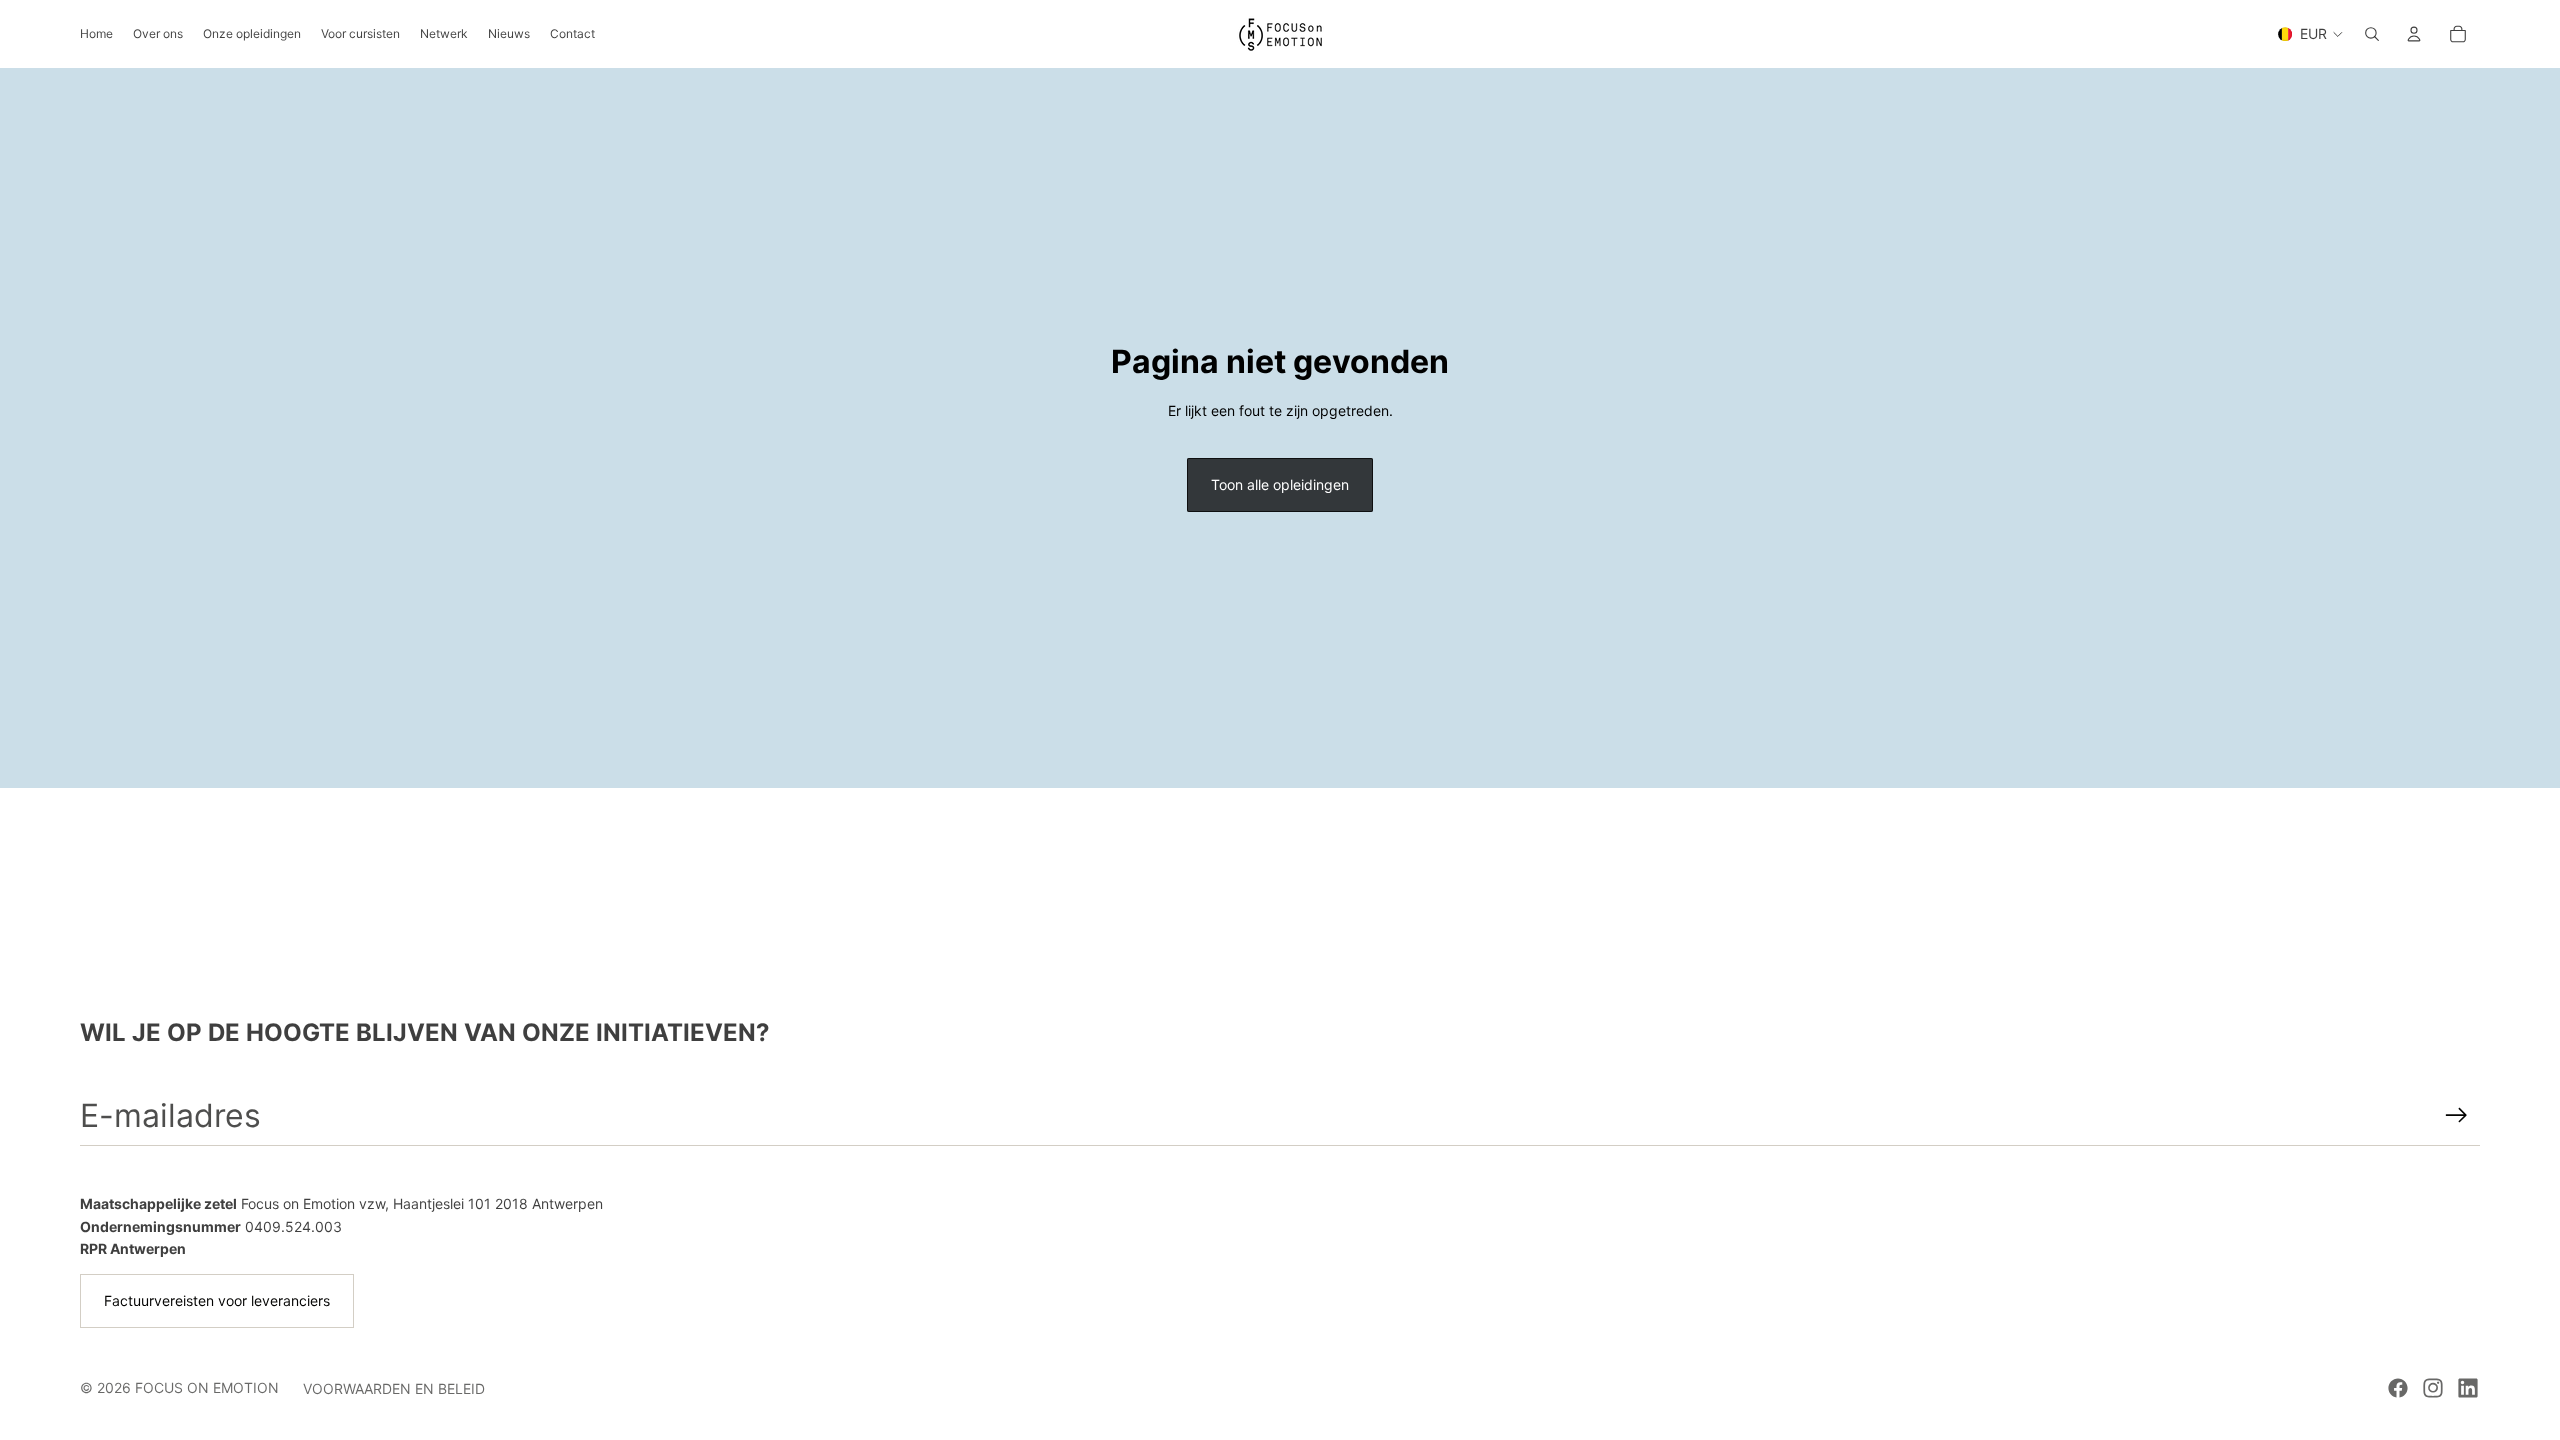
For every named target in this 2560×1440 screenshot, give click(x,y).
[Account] (2414, 34)
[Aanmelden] (2456, 1115)
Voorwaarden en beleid (394, 1388)
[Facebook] (2398, 1388)
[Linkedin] (2468, 1388)
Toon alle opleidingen (1280, 484)
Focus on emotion (207, 1387)
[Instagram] (2433, 1388)
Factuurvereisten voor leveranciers (217, 1300)
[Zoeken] (2372, 34)
